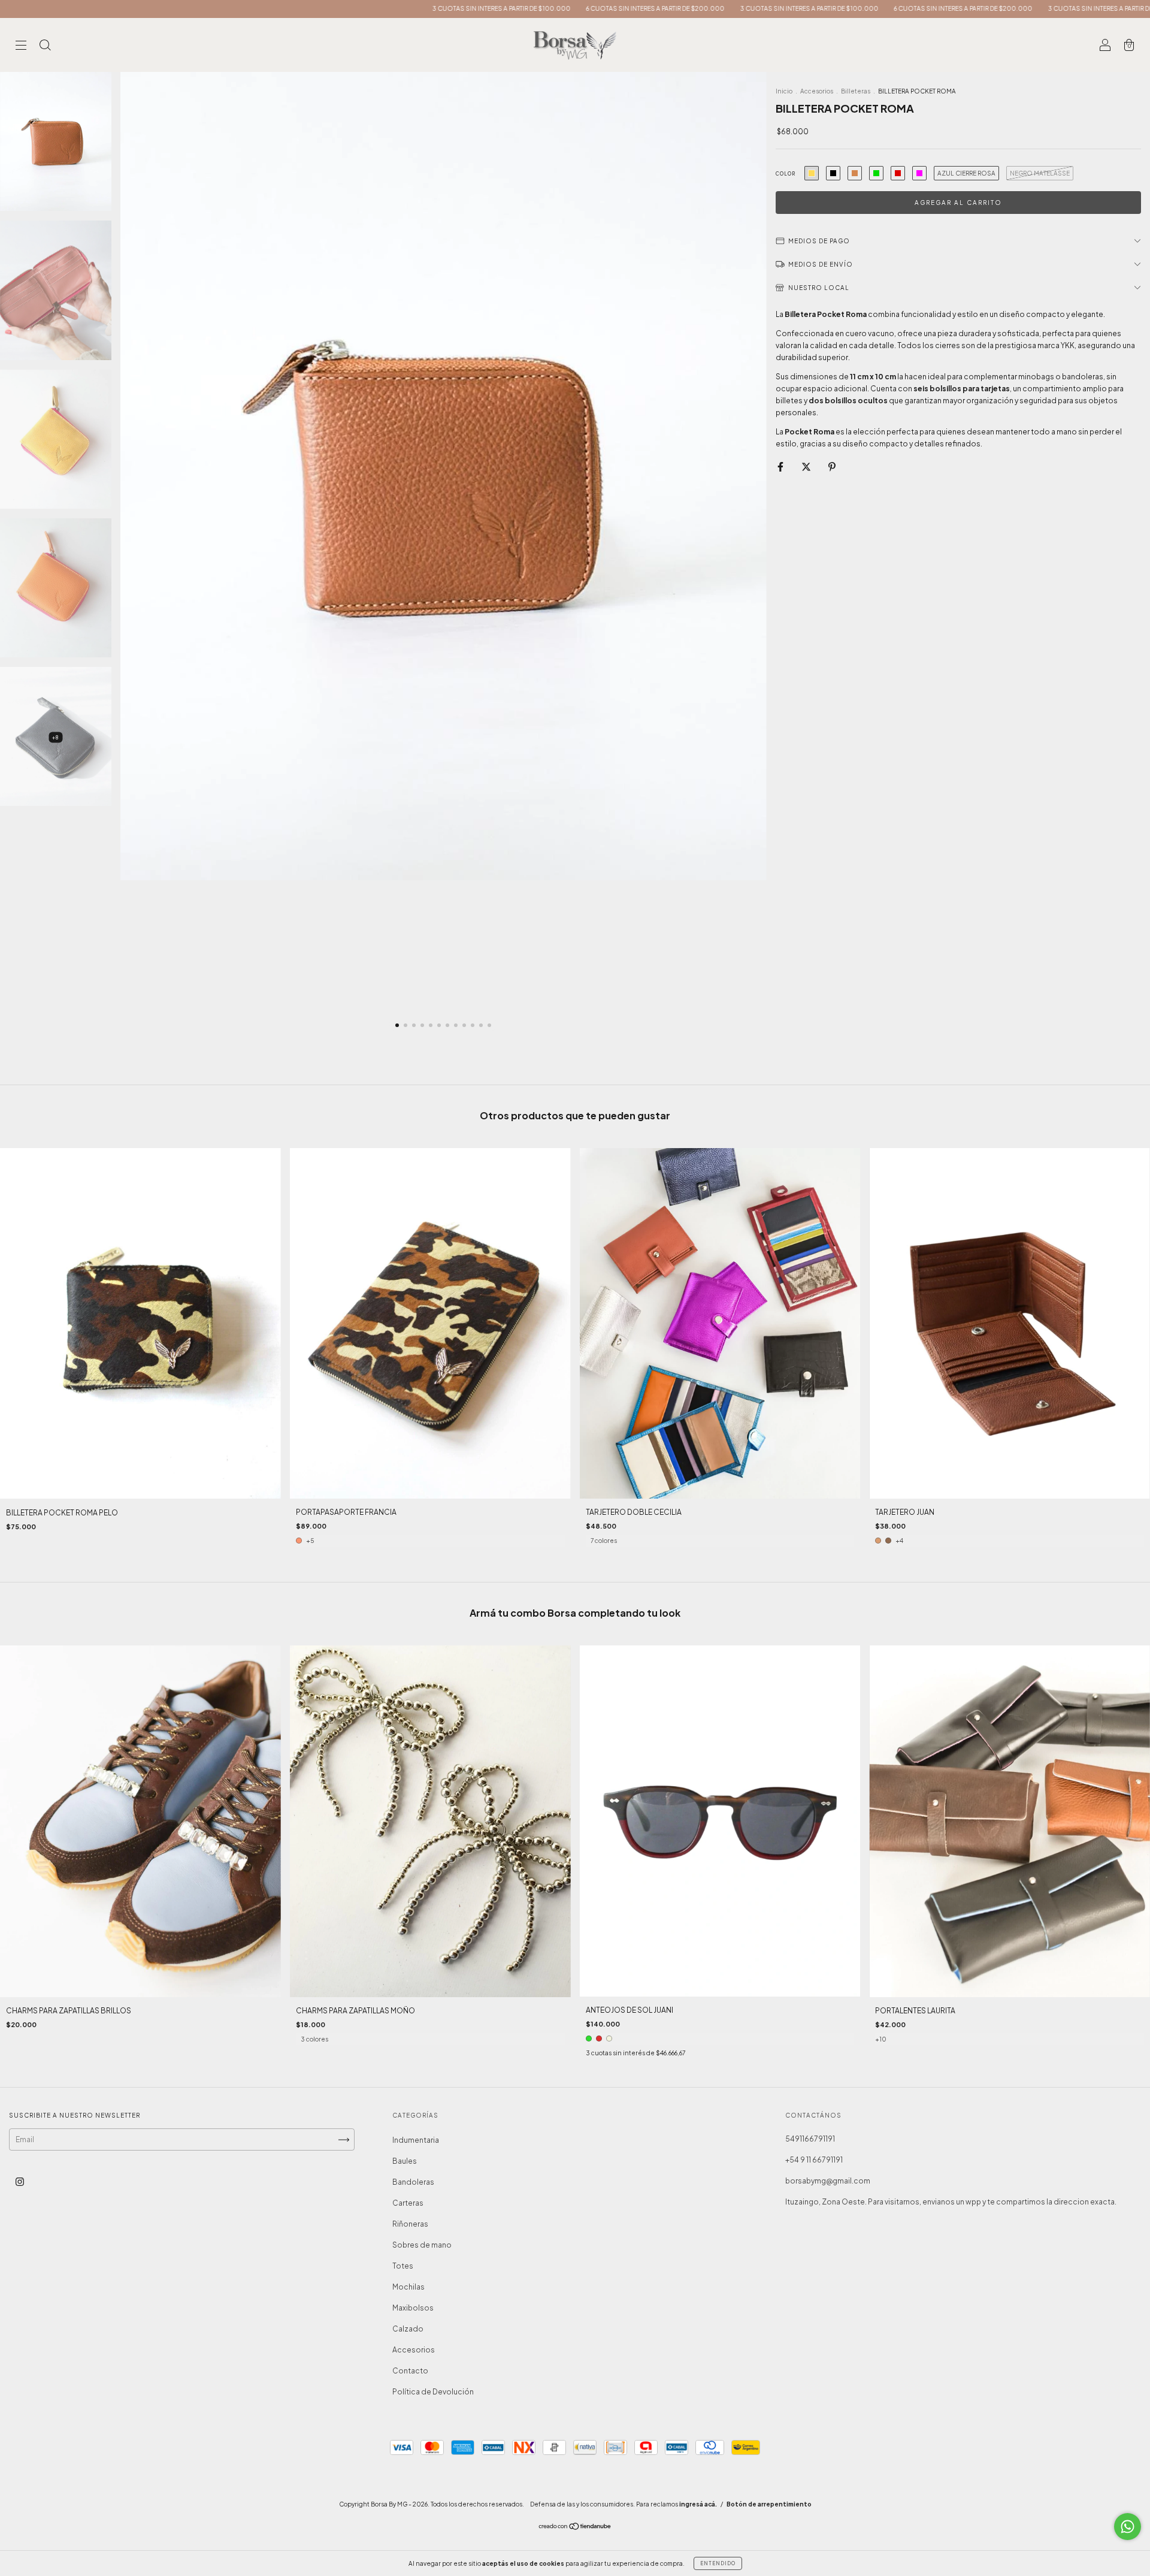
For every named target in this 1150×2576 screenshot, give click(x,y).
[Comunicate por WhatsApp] (1128, 2527)
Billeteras (856, 91)
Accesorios (817, 91)
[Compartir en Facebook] (781, 466)
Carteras (408, 2203)
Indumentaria (416, 2140)
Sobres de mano (422, 2245)
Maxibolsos (413, 2308)
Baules (405, 2161)
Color (786, 174)
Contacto (410, 2371)
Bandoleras (413, 2182)
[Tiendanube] (575, 2528)
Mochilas (408, 2287)
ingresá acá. (698, 2504)
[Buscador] (45, 46)
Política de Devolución (433, 2392)
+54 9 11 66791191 (814, 2160)
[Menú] (21, 46)
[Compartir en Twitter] (807, 466)
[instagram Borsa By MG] (20, 2182)
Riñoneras (410, 2224)
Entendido (718, 2563)
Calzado (408, 2329)
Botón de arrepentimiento (769, 2504)
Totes (403, 2266)
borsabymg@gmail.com (828, 2181)
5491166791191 (810, 2139)
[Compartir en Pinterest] (832, 466)
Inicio (784, 91)
